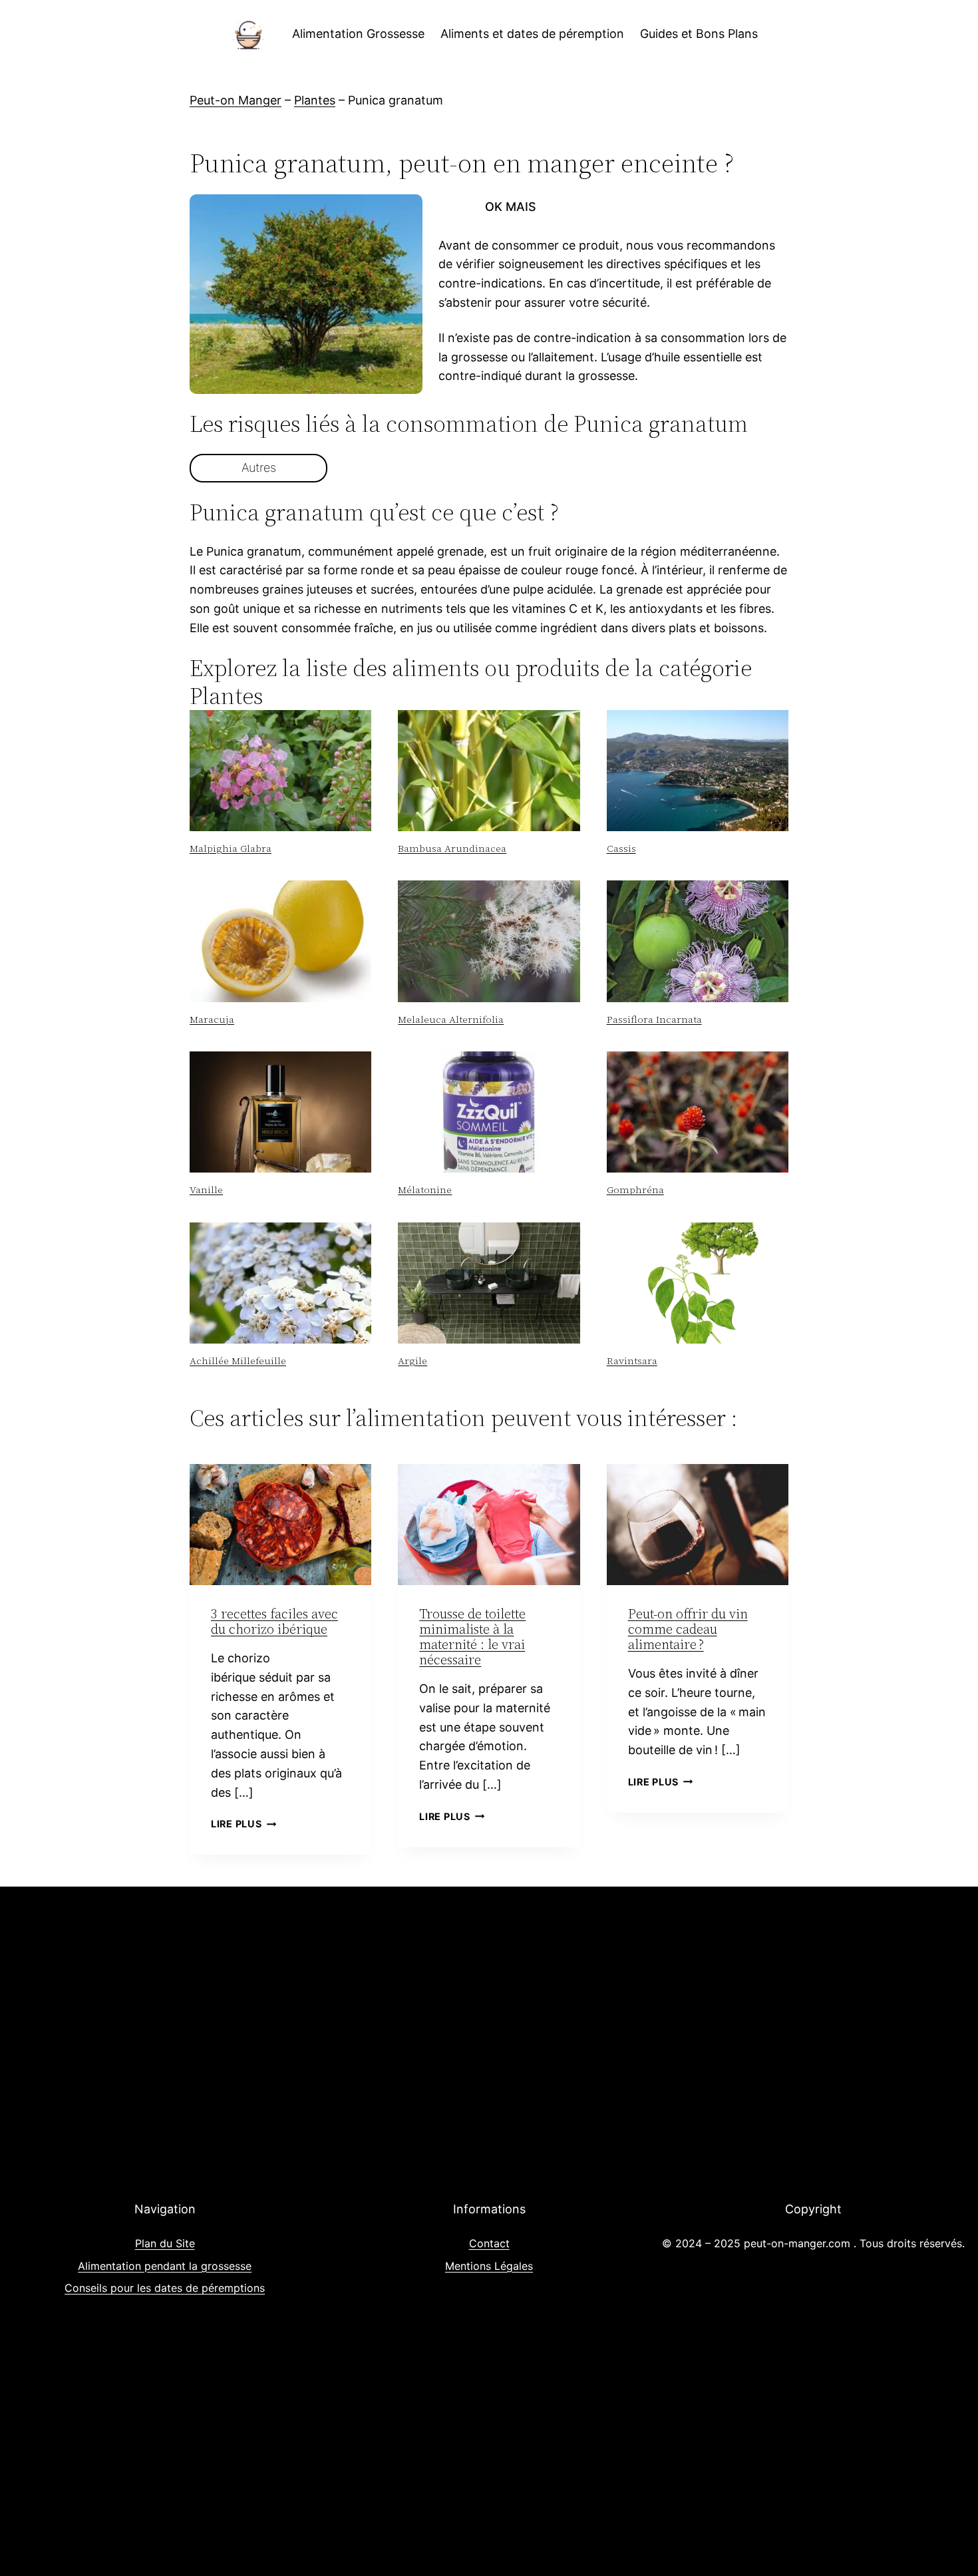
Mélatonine (425, 1190)
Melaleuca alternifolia (451, 1019)
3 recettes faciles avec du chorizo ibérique (274, 1621)
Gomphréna (635, 1190)
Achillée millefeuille (238, 1361)
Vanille (206, 1190)
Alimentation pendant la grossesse (165, 2266)
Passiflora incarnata (654, 1019)
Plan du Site (165, 2243)
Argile (412, 1361)
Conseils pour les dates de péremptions (165, 2288)
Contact (489, 2243)
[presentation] (280, 771)
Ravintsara (632, 1361)
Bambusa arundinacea (452, 848)
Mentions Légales (489, 2266)
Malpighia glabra (231, 848)
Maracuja (212, 1019)
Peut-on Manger (236, 100)
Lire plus (244, 1824)
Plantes (315, 100)
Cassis (621, 848)
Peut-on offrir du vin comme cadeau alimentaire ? (688, 1629)
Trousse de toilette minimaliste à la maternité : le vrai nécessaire (472, 1637)
